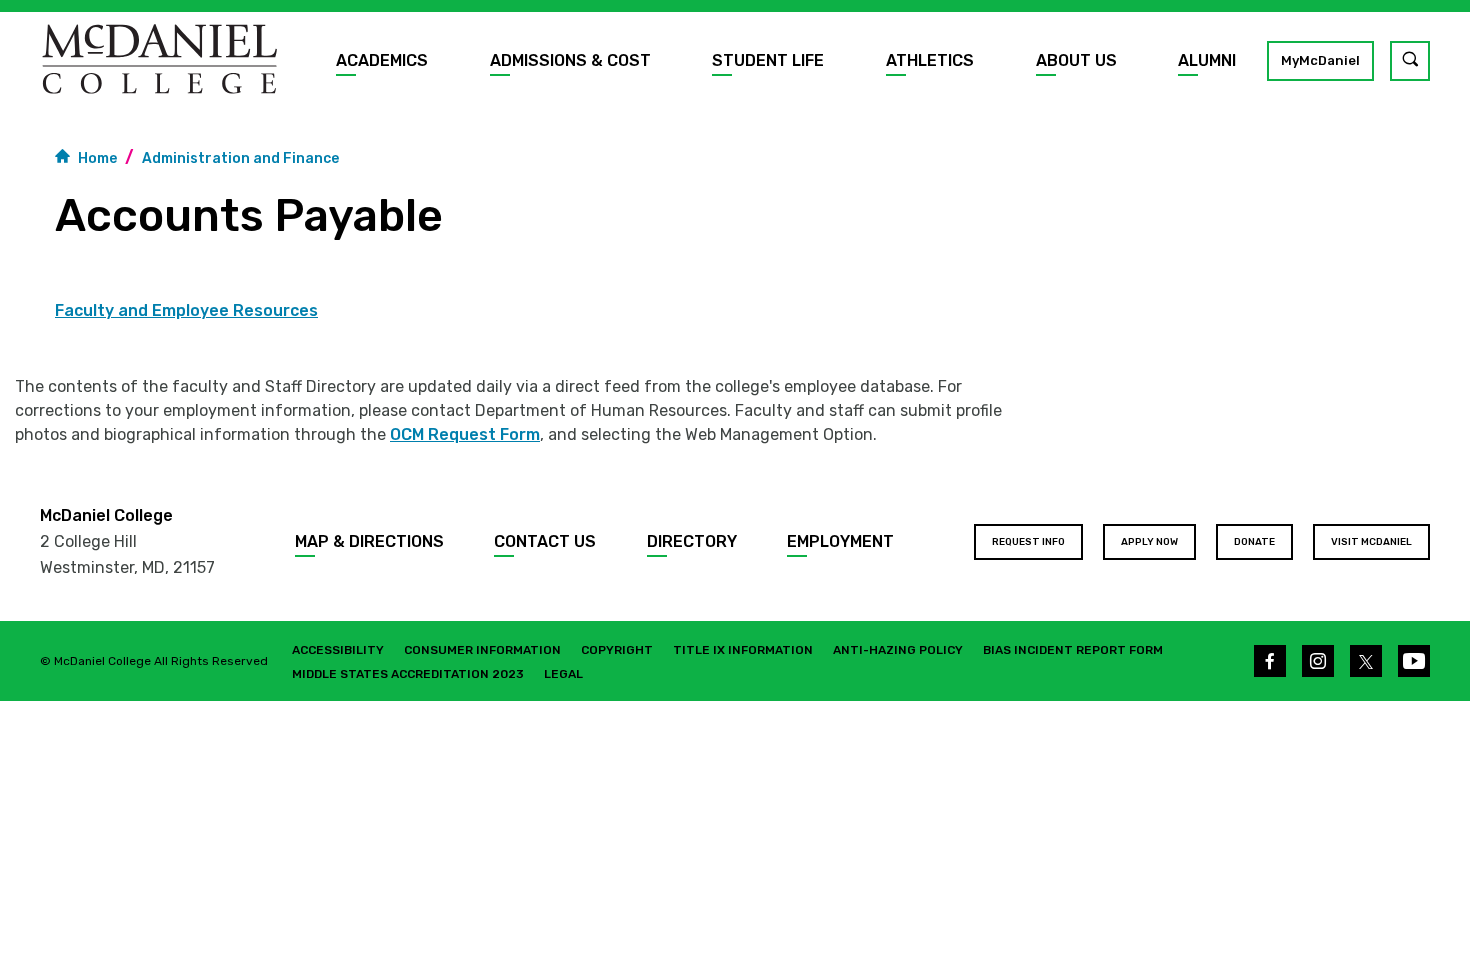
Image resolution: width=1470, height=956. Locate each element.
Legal (563, 674)
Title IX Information (743, 650)
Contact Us (545, 541)
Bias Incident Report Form (1073, 650)
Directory (692, 541)
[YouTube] (1414, 661)
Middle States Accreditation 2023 (408, 674)
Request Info (1028, 542)
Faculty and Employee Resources (186, 311)
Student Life (768, 60)
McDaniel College (106, 515)
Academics (382, 60)
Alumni (1207, 60)
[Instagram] (1318, 661)
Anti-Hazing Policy (898, 650)
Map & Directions (369, 541)
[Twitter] (1366, 661)
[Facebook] (1270, 661)
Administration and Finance (240, 158)
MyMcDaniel (1320, 60)
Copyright (617, 650)
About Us (1076, 60)
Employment (840, 541)
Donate (1254, 542)
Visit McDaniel (1371, 542)
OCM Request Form (465, 434)
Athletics (930, 60)
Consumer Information (482, 650)
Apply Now (1149, 542)
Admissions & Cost (570, 60)
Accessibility (338, 650)
